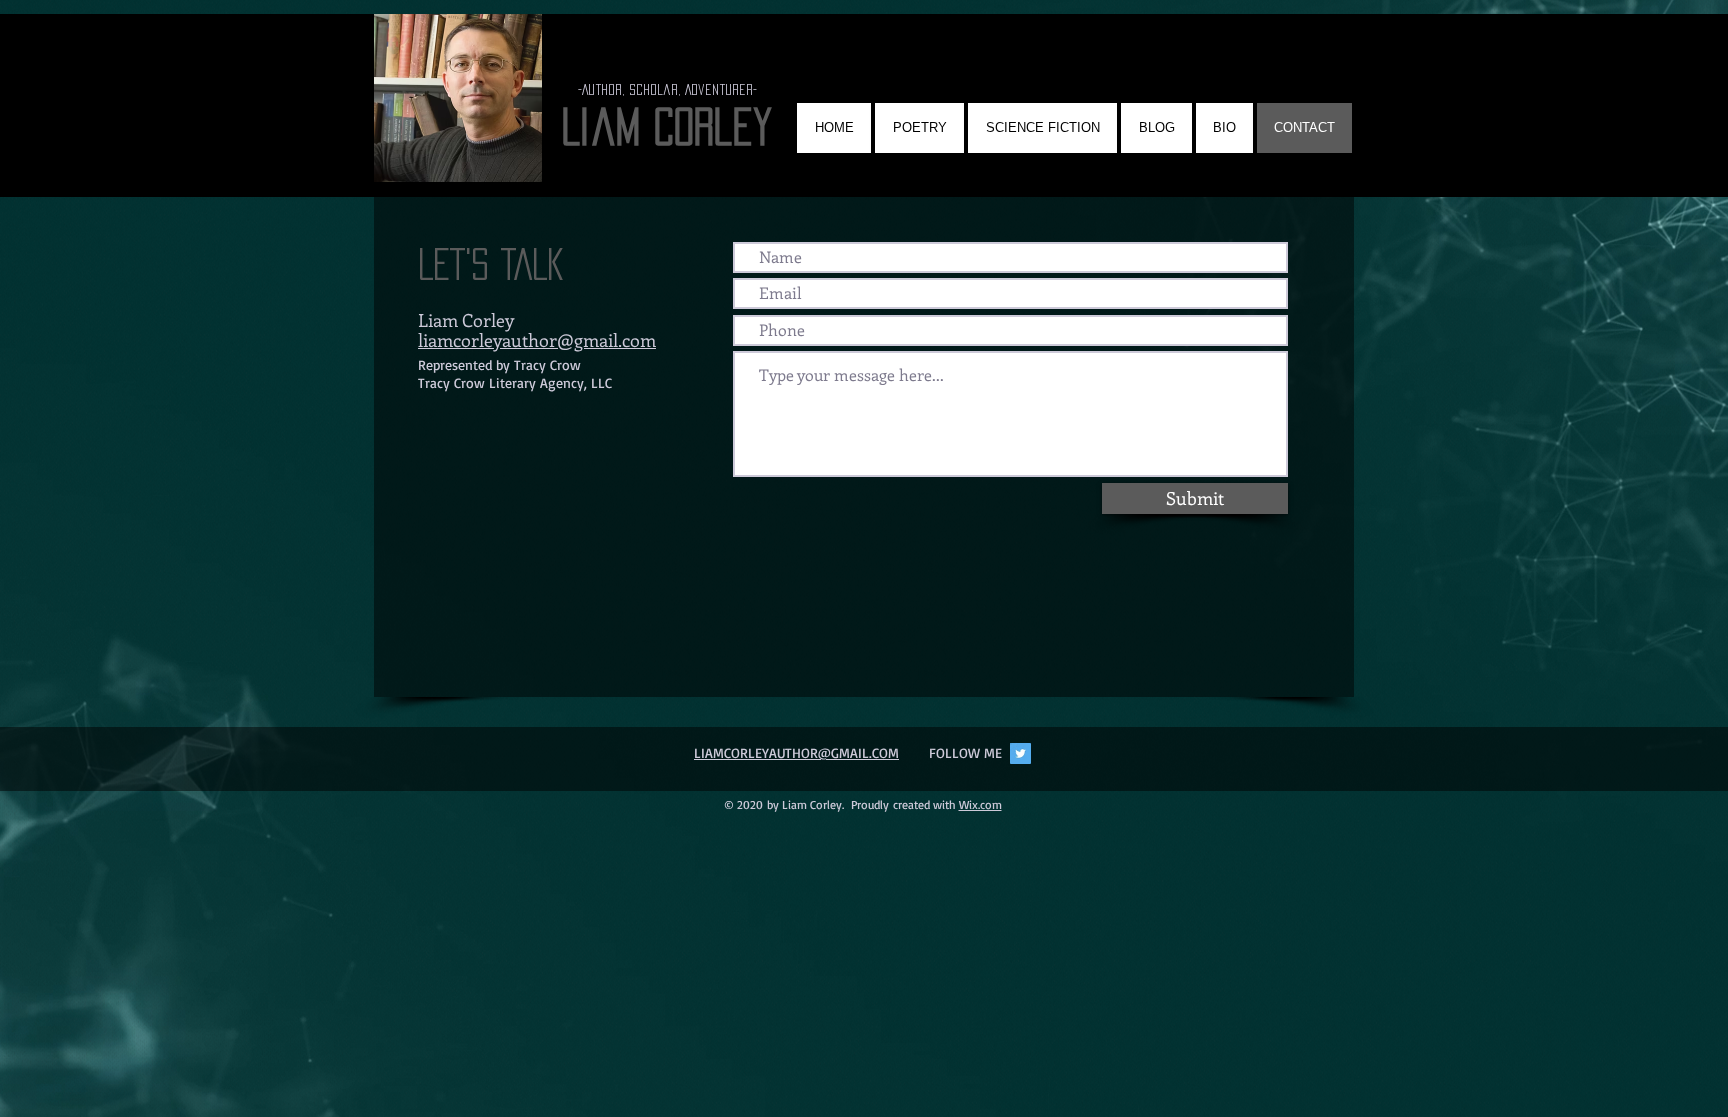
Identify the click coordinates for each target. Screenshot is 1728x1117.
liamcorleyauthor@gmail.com (537, 340)
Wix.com (980, 804)
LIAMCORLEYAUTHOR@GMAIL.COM (796, 752)
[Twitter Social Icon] (1020, 753)
